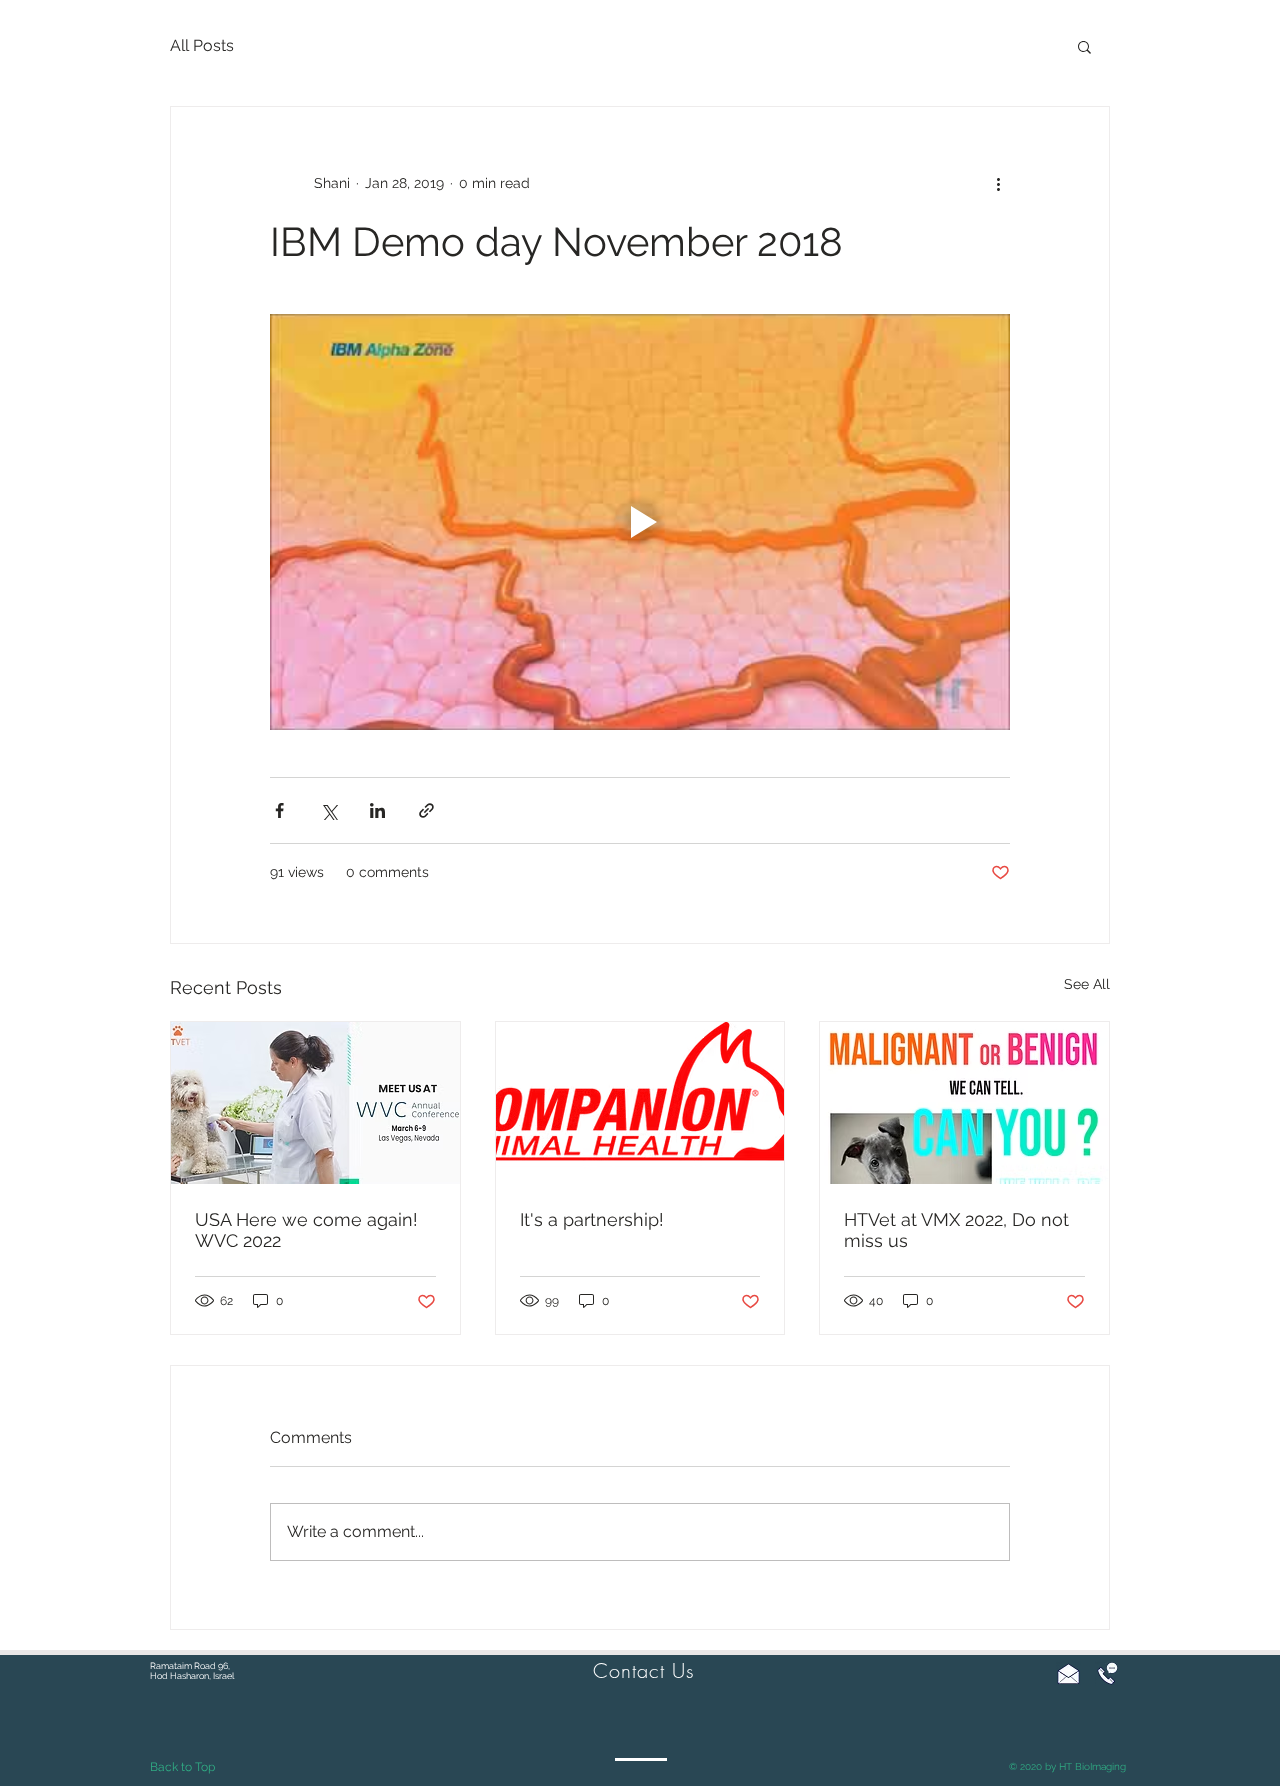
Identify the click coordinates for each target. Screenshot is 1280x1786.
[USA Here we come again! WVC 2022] (315, 1103)
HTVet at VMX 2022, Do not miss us (956, 1230)
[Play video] (640, 522)
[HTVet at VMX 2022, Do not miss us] (964, 1103)
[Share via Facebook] (279, 810)
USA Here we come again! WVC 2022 (306, 1230)
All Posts (202, 45)
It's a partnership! (592, 1219)
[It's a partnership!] (640, 1103)
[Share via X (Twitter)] (328, 810)
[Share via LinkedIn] (377, 810)
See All (1087, 984)
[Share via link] (426, 810)
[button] (1084, 46)
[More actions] (998, 183)
